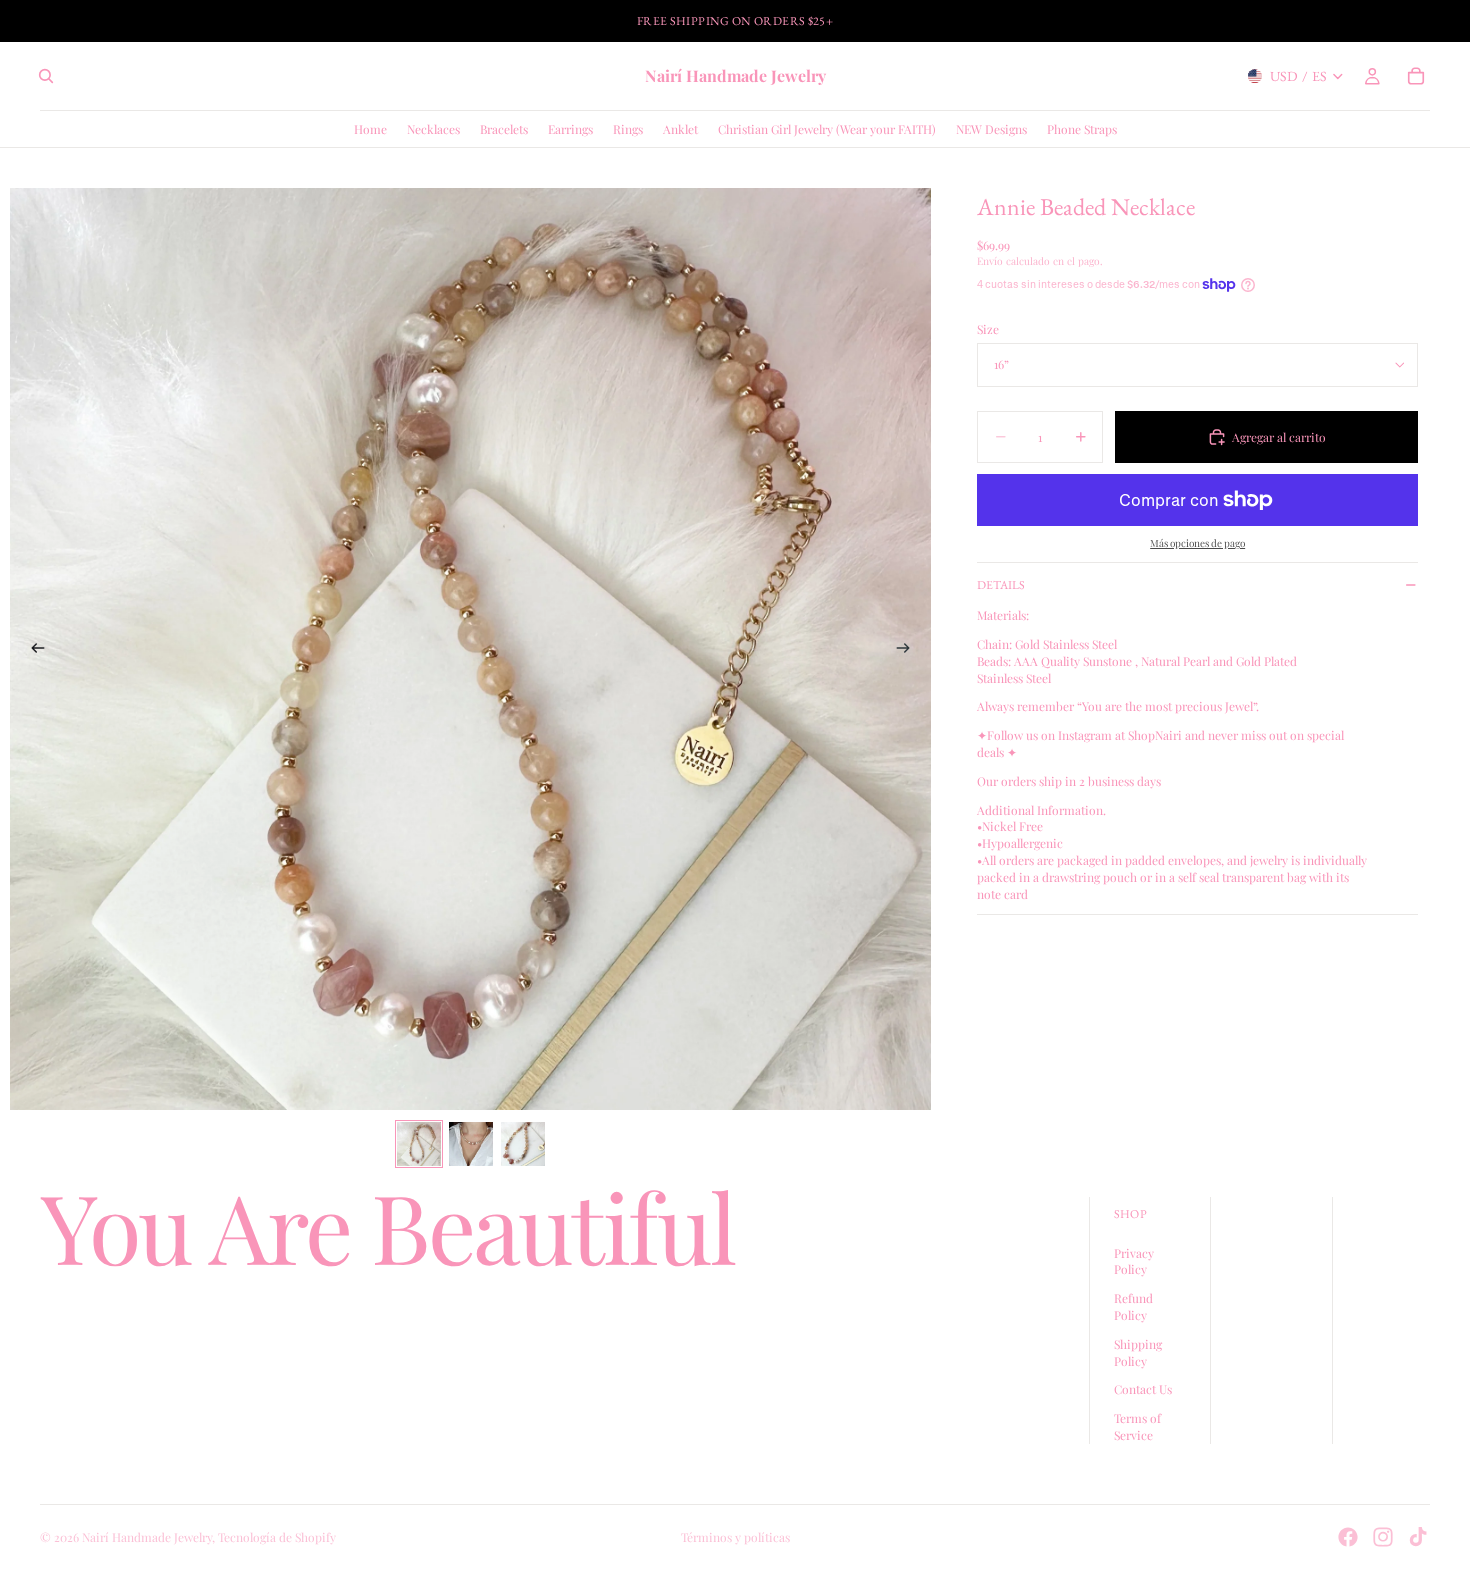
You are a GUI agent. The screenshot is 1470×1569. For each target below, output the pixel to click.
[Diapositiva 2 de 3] (471, 1144)
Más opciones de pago (1197, 543)
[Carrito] (1416, 76)
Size (988, 329)
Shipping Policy (1138, 1352)
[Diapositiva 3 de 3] (523, 1144)
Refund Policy (1133, 1306)
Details (1001, 585)
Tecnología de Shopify (277, 1537)
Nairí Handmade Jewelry (147, 1537)
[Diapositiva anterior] (32, 649)
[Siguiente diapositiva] (909, 649)
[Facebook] (1348, 1537)
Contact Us (1143, 1390)
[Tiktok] (1418, 1537)
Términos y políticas (735, 1537)
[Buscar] (46, 76)
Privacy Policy (1134, 1261)
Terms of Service (1137, 1426)
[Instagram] (1383, 1537)
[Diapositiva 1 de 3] (419, 1144)
